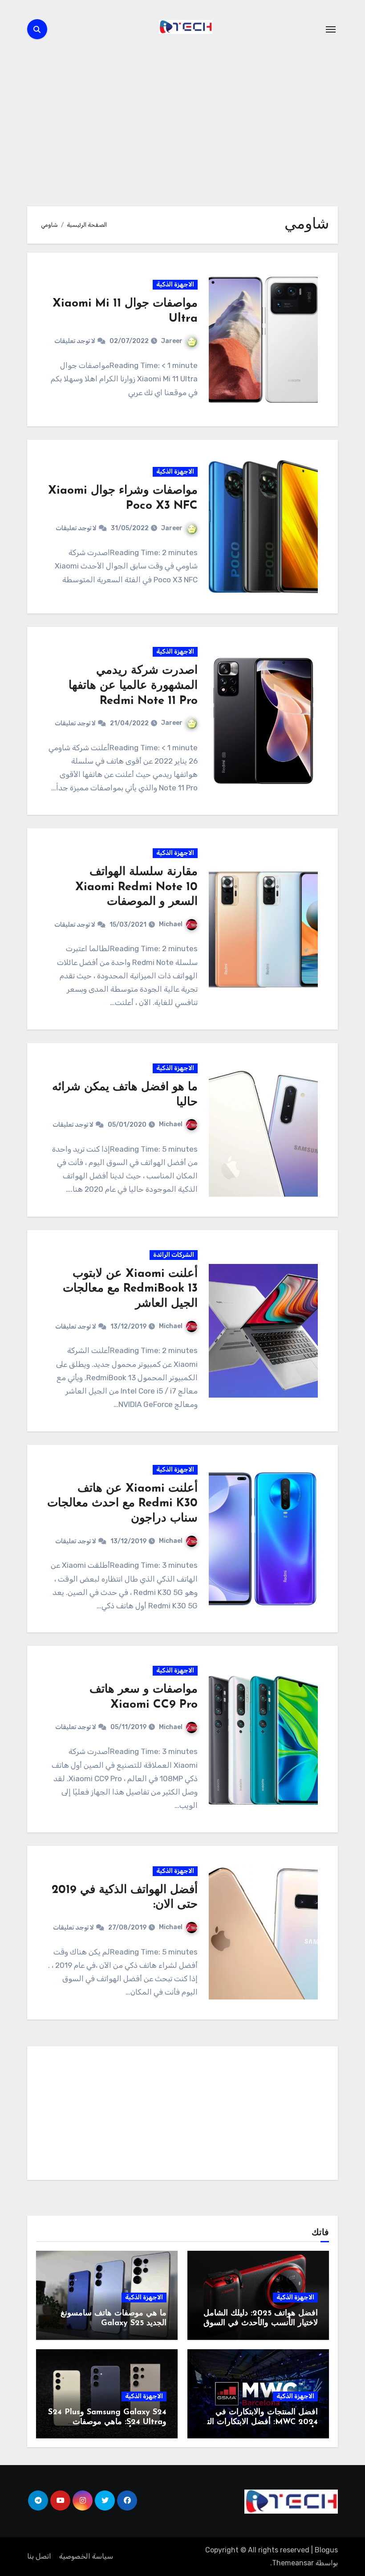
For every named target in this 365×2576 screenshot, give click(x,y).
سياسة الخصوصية (86, 2556)
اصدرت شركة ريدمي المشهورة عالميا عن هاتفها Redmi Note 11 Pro (133, 686)
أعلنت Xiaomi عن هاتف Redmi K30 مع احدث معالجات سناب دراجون (122, 1504)
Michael (171, 924)
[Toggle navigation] (331, 29)
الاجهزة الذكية (175, 284)
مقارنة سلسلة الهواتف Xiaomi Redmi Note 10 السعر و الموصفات (136, 887)
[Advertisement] (181, 2115)
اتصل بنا (39, 2556)
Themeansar (293, 2563)
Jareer (172, 341)
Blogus (326, 2550)
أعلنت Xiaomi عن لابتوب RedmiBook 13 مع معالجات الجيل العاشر (130, 1289)
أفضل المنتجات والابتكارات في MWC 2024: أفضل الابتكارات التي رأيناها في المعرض (259, 2422)
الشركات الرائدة (174, 1255)
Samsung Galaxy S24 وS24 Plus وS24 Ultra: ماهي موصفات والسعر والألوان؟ (107, 2422)
